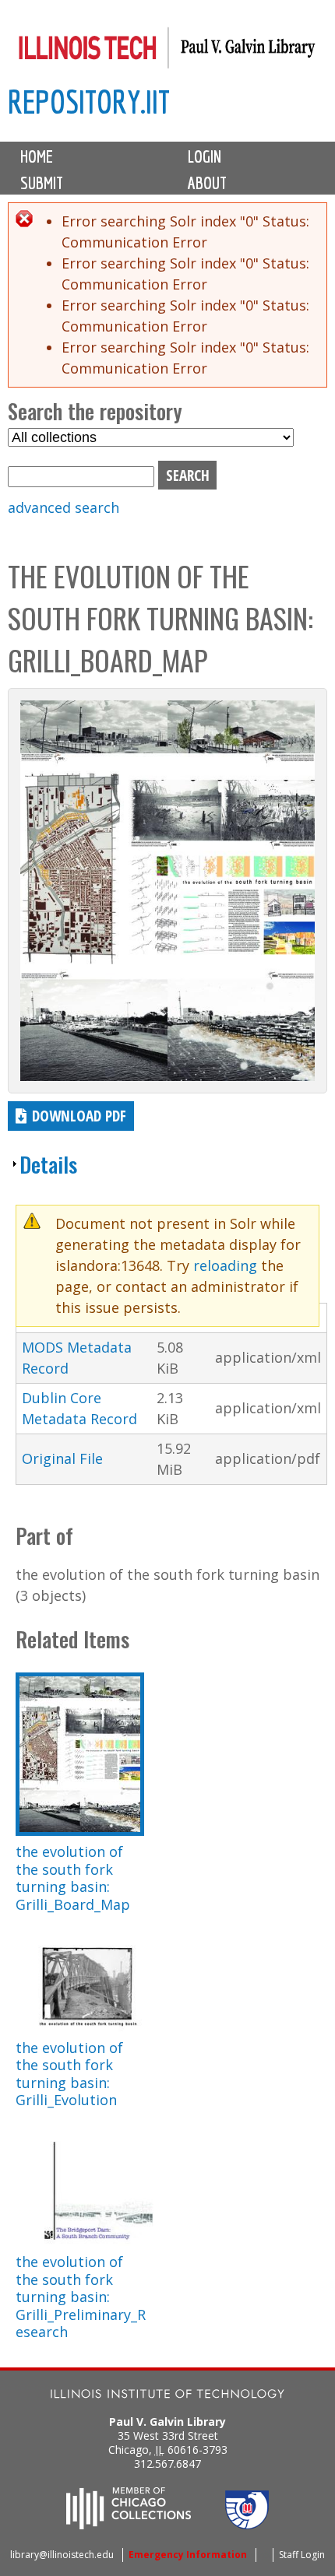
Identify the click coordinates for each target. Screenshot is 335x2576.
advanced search (63, 507)
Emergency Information (188, 2555)
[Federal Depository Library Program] (247, 2525)
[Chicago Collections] (129, 2525)
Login (205, 156)
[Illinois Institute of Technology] (167, 2396)
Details (48, 1164)
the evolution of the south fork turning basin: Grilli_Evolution (69, 2074)
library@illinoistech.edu (62, 2555)
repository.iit (89, 102)
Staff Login (302, 2555)
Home (37, 156)
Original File (62, 1458)
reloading (225, 1265)
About (207, 183)
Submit (42, 183)
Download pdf (79, 1116)
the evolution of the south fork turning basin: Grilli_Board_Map (73, 1878)
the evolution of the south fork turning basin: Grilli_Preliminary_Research (81, 2297)
